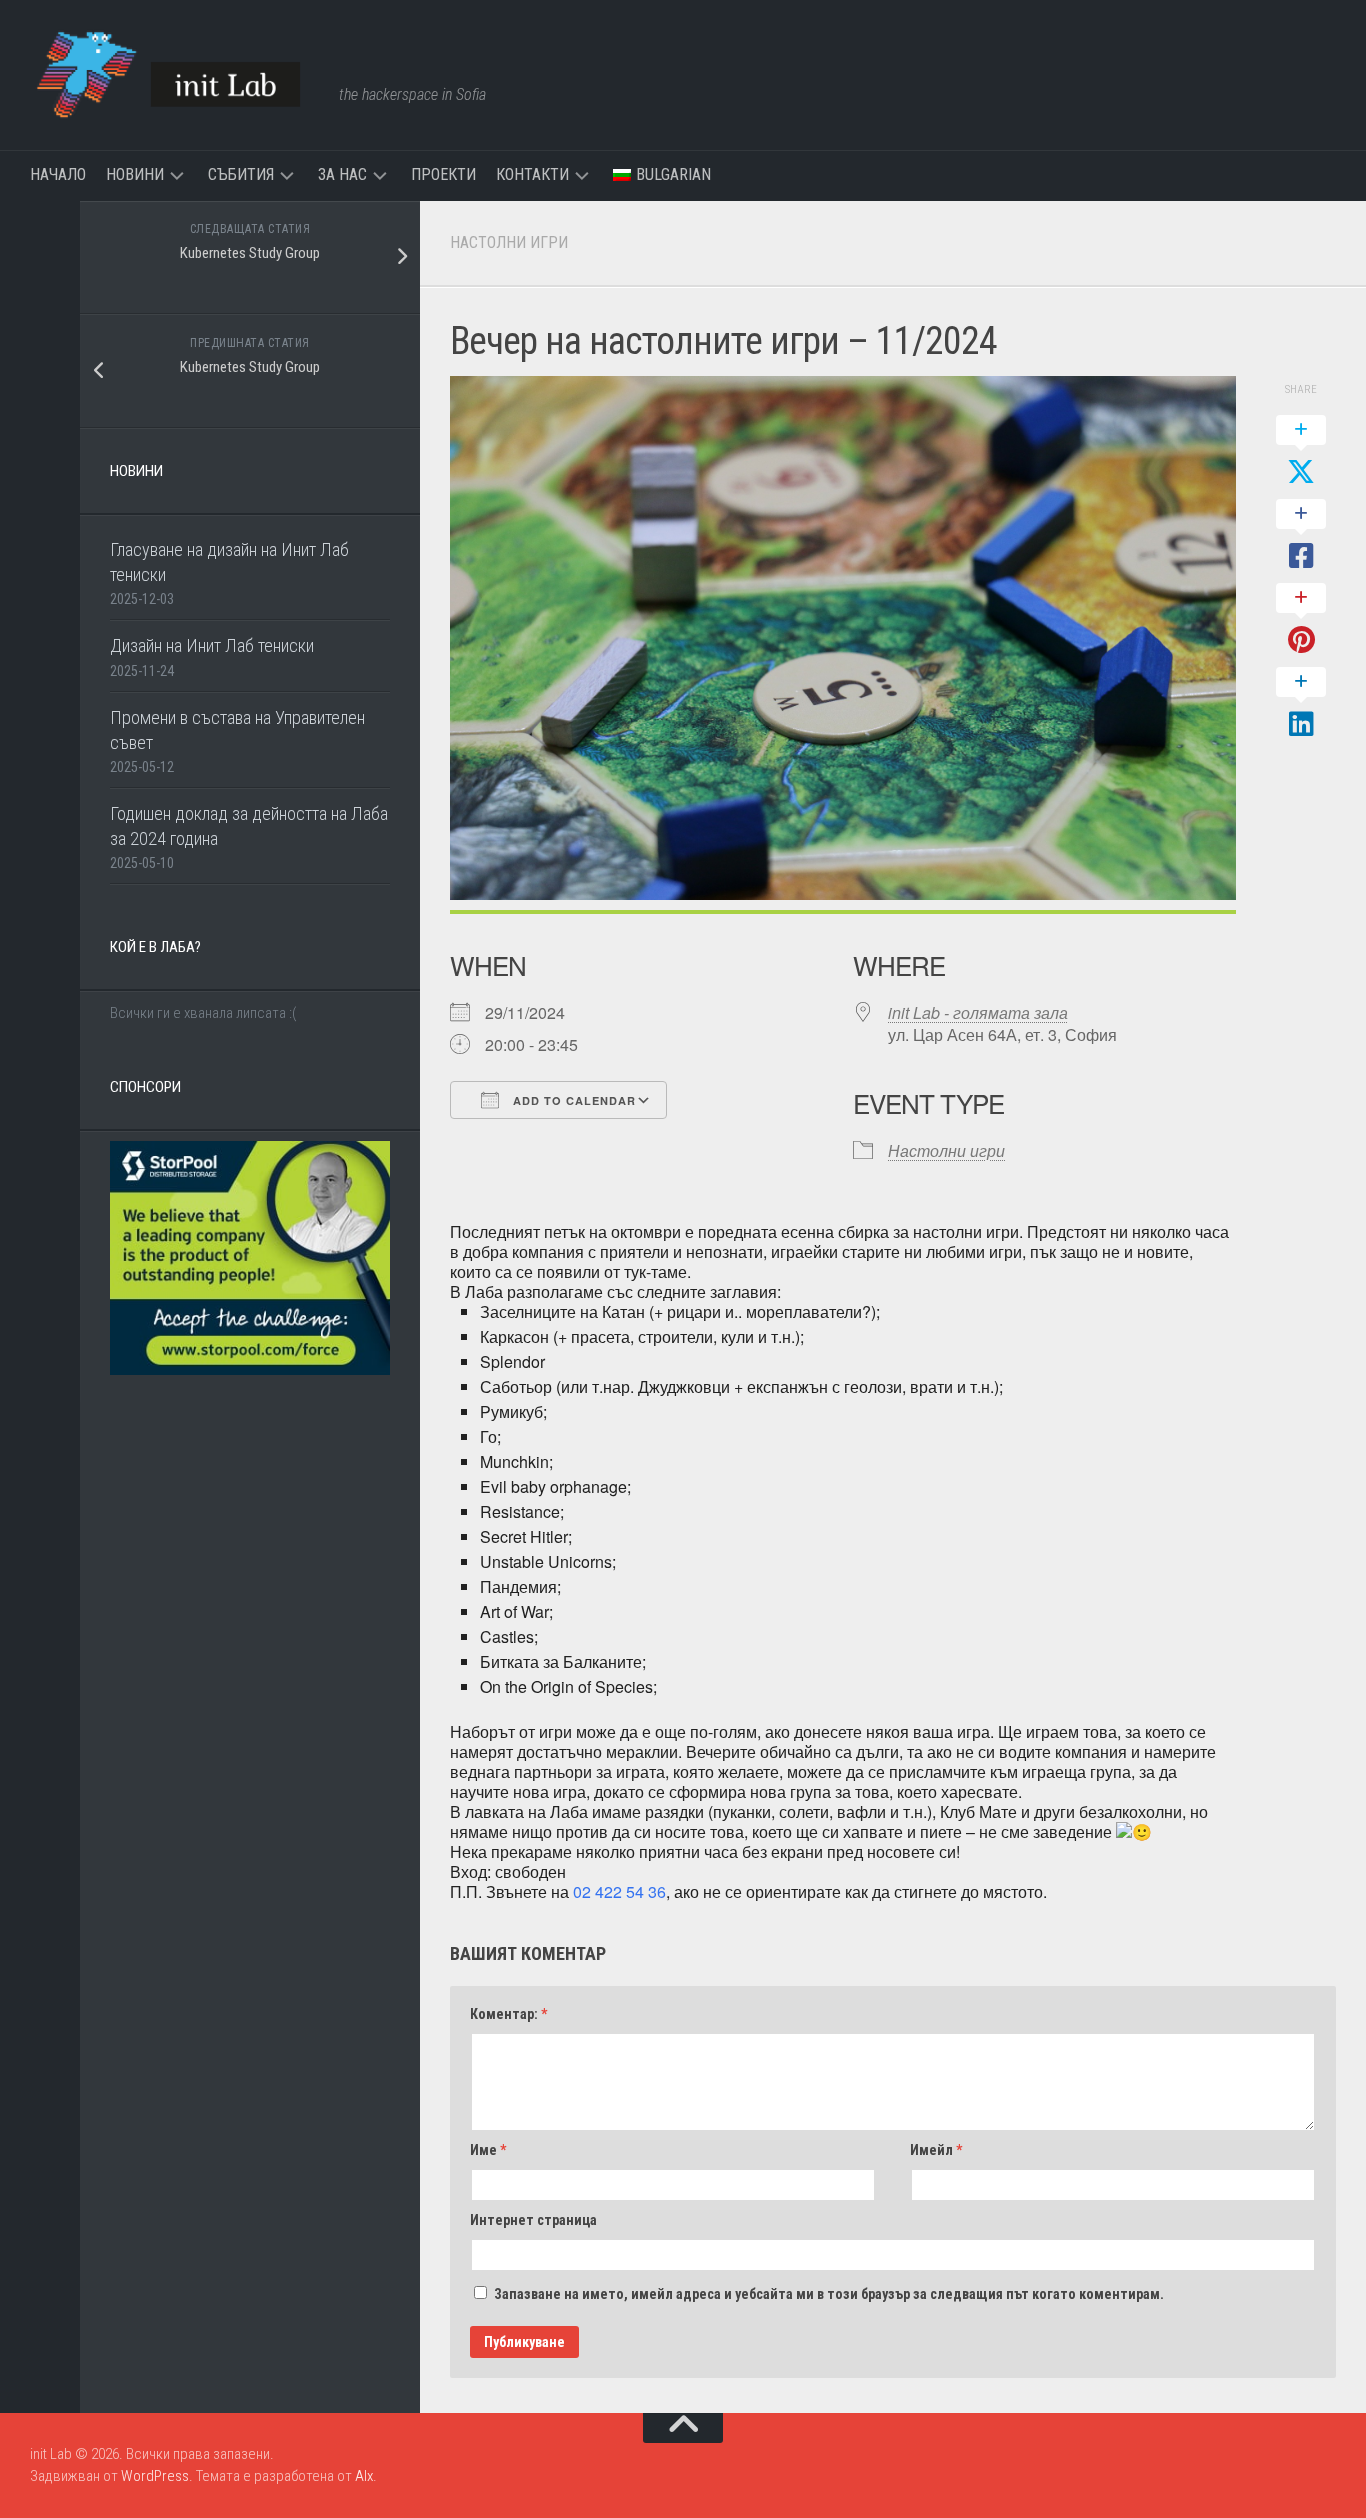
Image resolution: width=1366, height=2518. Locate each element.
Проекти (443, 174)
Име (488, 2150)
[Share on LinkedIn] (1301, 704)
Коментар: (508, 2014)
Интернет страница (533, 2220)
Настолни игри (509, 242)
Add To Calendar (572, 1100)
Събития (241, 174)
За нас (342, 174)
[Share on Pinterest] (1301, 620)
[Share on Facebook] (1301, 536)
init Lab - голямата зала (978, 1012)
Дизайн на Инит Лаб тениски (212, 645)
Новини (135, 174)
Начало (58, 174)
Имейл (936, 2150)
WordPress (155, 2476)
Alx (364, 2476)
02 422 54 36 (619, 1891)
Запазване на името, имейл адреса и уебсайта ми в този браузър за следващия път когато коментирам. (829, 2294)
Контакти (532, 174)
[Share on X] (1301, 452)
